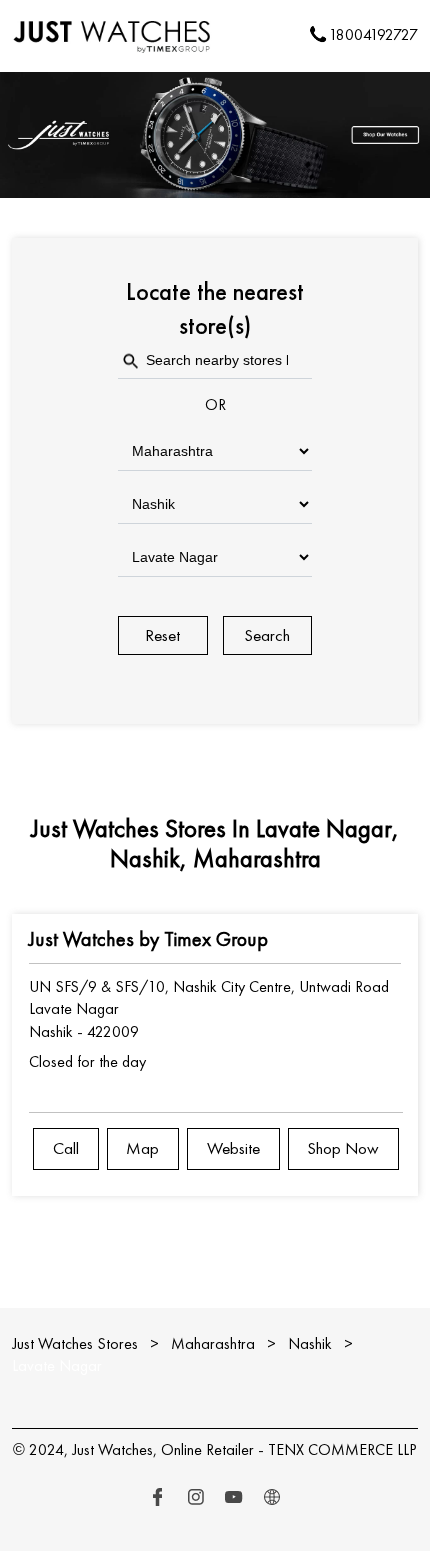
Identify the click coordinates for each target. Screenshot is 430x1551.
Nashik (310, 1343)
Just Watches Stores (77, 1343)
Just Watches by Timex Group (148, 939)
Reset (162, 635)
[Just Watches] (112, 36)
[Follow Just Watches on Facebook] (158, 1498)
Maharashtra (213, 1343)
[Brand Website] (272, 1498)
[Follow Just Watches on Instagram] (196, 1498)
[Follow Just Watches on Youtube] (234, 1498)
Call (66, 1148)
